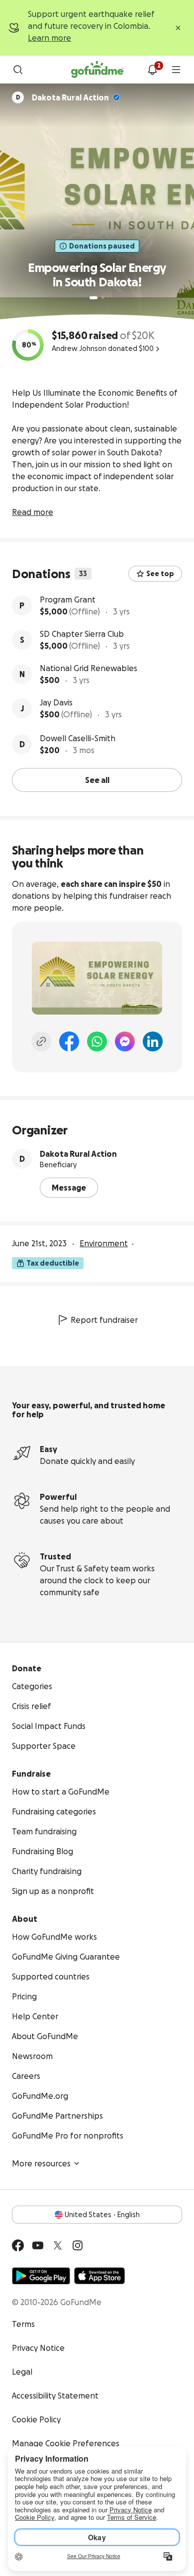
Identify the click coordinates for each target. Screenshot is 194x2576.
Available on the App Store (99, 2276)
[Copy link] (41, 1041)
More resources (41, 2163)
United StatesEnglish (102, 2215)
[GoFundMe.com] (97, 70)
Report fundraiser (104, 1320)
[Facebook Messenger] (125, 1041)
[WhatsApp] (97, 1041)
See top (160, 574)
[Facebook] (69, 1041)
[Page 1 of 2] (94, 298)
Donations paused (102, 246)
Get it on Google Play (41, 2276)
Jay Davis (56, 702)
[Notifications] (152, 70)
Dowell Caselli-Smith (78, 738)
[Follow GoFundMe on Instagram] (78, 2245)
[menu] (176, 70)
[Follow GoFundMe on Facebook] (18, 2245)
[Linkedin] (153, 1041)
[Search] (18, 70)
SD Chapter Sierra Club (82, 634)
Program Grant (68, 600)
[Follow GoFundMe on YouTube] (38, 2245)
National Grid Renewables (89, 668)
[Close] (178, 28)
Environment (104, 1243)
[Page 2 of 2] (103, 298)
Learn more (49, 38)
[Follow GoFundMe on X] (58, 2245)
